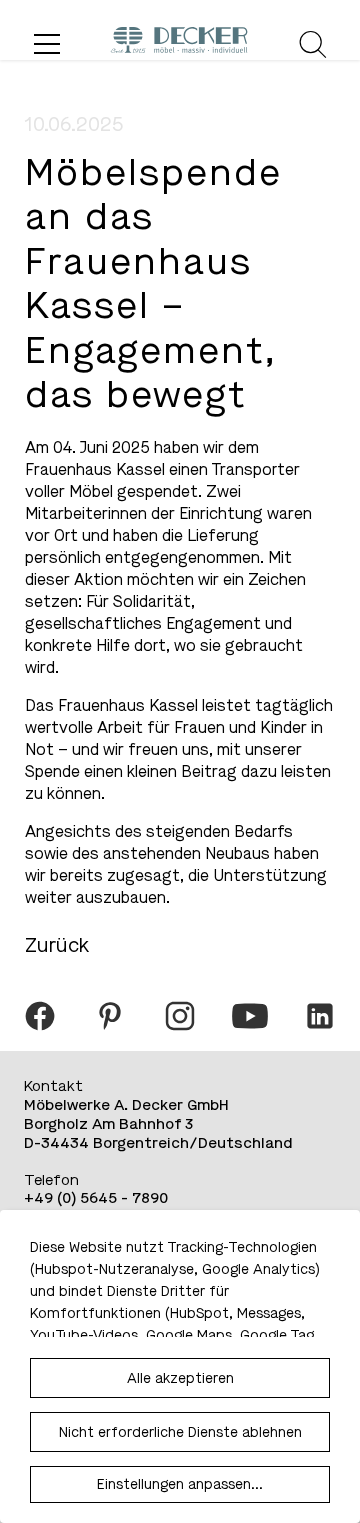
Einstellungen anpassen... (180, 1484)
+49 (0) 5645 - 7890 (96, 1198)
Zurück (57, 945)
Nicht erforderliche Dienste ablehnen (180, 1432)
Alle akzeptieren (180, 1378)
